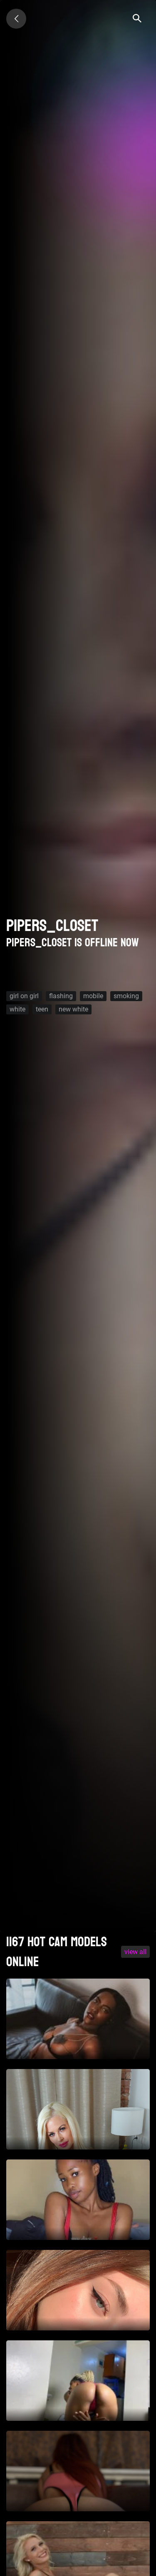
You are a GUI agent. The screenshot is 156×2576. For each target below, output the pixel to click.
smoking (126, 996)
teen (42, 1009)
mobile (93, 996)
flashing (61, 996)
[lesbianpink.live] (16, 19)
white (17, 1009)
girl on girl (24, 996)
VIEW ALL (135, 1952)
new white (73, 1009)
